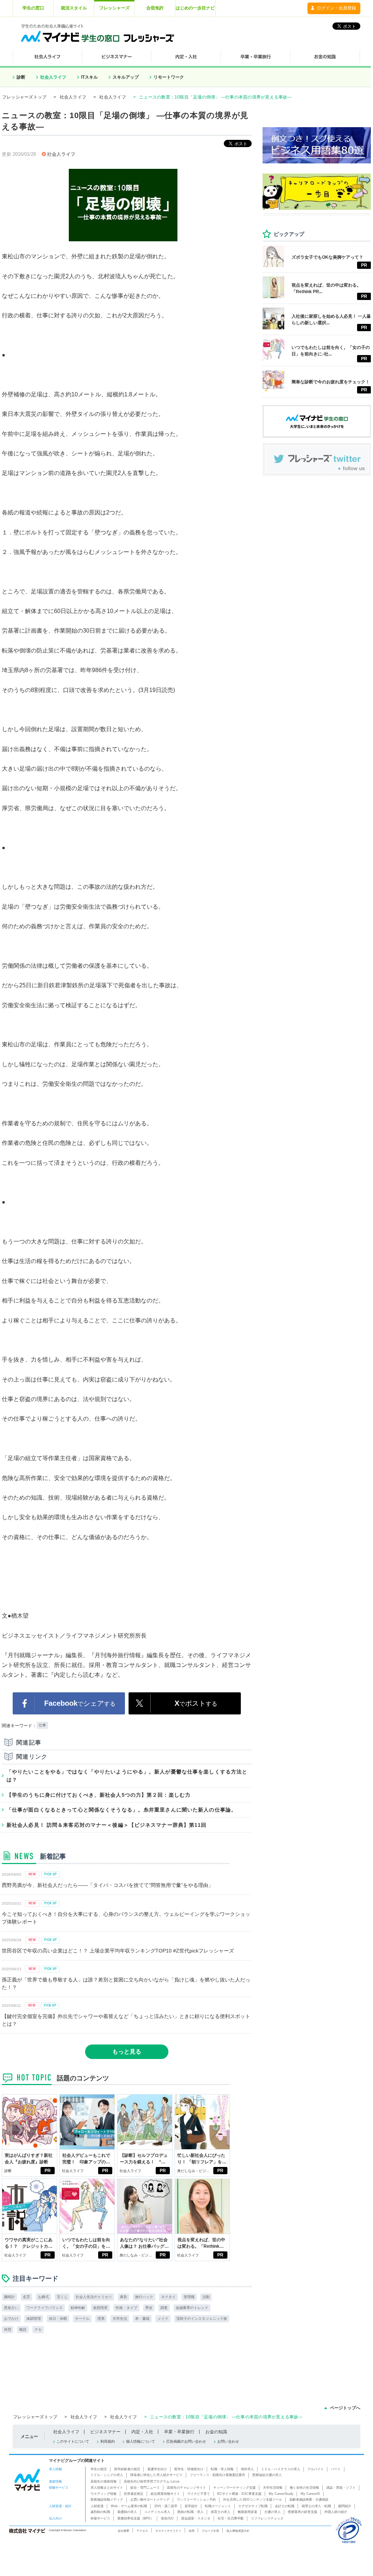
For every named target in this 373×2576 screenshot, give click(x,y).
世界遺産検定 (134, 2494)
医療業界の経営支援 (303, 2512)
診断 (21, 77)
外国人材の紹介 (336, 2512)
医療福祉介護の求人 (267, 2475)
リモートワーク (169, 77)
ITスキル (89, 77)
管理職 (189, 2297)
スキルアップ (126, 77)
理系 (101, 2319)
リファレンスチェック (267, 2518)
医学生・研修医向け (189, 2469)
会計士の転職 (285, 2506)
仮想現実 (100, 2308)
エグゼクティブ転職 (253, 2506)
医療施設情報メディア (107, 2500)
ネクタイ (168, 2297)
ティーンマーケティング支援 (234, 2488)
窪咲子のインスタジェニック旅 (202, 2319)
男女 (149, 2308)
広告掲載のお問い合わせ (186, 2441)
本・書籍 (142, 2319)
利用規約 (108, 2441)
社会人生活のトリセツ (94, 2297)
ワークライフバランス (45, 2308)
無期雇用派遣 (247, 2512)
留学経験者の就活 (127, 2469)
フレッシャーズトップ (24, 97)
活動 (206, 2297)
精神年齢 (78, 2308)
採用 (192, 2531)
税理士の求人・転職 (316, 2506)
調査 (164, 2308)
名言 (26, 2297)
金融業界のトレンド (192, 2308)
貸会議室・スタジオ (196, 2518)
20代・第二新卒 (166, 2506)
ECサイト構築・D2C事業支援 (239, 2494)
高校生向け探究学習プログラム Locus (152, 2481)
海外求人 (247, 2469)
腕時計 (9, 2297)
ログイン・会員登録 (336, 8)
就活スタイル (74, 8)
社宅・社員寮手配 (231, 2518)
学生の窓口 (33, 8)
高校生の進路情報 (104, 2481)
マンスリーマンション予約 (196, 2500)
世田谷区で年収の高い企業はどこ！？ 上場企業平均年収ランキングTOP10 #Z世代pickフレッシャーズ (118, 1951)
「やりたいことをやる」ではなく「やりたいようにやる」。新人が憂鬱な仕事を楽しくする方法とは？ (127, 1776)
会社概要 (123, 2531)
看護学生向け (157, 2469)
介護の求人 (273, 2512)
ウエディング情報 (104, 2494)
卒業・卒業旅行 (179, 2432)
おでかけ (11, 2319)
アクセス (142, 2531)
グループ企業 (210, 2531)
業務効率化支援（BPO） (135, 2518)
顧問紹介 (345, 2506)
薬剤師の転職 (100, 2512)
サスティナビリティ (168, 2531)
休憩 (8, 2329)
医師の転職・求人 (190, 2512)
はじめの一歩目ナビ (195, 8)
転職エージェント (218, 2506)
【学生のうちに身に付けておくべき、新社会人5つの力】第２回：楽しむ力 (99, 1795)
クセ (38, 2329)
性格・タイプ (126, 2308)
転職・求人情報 (222, 2469)
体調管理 (34, 2319)
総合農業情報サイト (165, 2494)
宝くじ (62, 2297)
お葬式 (43, 2297)
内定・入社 (142, 2432)
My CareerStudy (281, 2494)
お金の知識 (216, 2432)
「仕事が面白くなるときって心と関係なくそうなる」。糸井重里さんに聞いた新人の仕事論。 (121, 1810)
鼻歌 (123, 2297)
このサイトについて (73, 2441)
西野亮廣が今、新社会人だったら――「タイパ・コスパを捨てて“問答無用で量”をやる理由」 (108, 1885)
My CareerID (310, 2494)
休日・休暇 (58, 2319)
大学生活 (120, 2319)
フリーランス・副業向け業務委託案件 (217, 2475)
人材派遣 (97, 2506)
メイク (163, 2319)
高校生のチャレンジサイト (186, 2488)
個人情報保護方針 (238, 2531)
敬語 (23, 2329)
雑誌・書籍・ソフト (341, 2488)
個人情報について (141, 2441)
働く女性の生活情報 (304, 2488)
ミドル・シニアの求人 (107, 2475)
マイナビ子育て (199, 2494)
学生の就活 (99, 2469)
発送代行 (167, 2518)
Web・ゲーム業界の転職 (129, 2506)
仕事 (42, 1725)
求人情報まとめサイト (107, 2488)
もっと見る (127, 2052)
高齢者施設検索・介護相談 (309, 2500)
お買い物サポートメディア (150, 2500)
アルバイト (316, 2469)
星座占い (11, 2308)
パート (336, 2469)
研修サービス (100, 2518)
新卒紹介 (191, 2506)
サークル (82, 2319)
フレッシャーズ (114, 8)
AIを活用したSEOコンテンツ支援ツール (253, 2500)
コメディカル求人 (157, 2512)
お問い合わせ (228, 2441)
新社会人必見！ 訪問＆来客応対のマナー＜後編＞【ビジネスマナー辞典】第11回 (107, 1825)
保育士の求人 (221, 2512)
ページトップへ (345, 2408)
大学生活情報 (273, 2488)
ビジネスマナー (105, 2432)
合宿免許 (155, 8)
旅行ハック (144, 2297)
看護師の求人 (127, 2512)
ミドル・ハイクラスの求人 (281, 2469)
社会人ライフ (53, 77)
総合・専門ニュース (145, 2488)
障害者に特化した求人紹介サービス (156, 2475)
